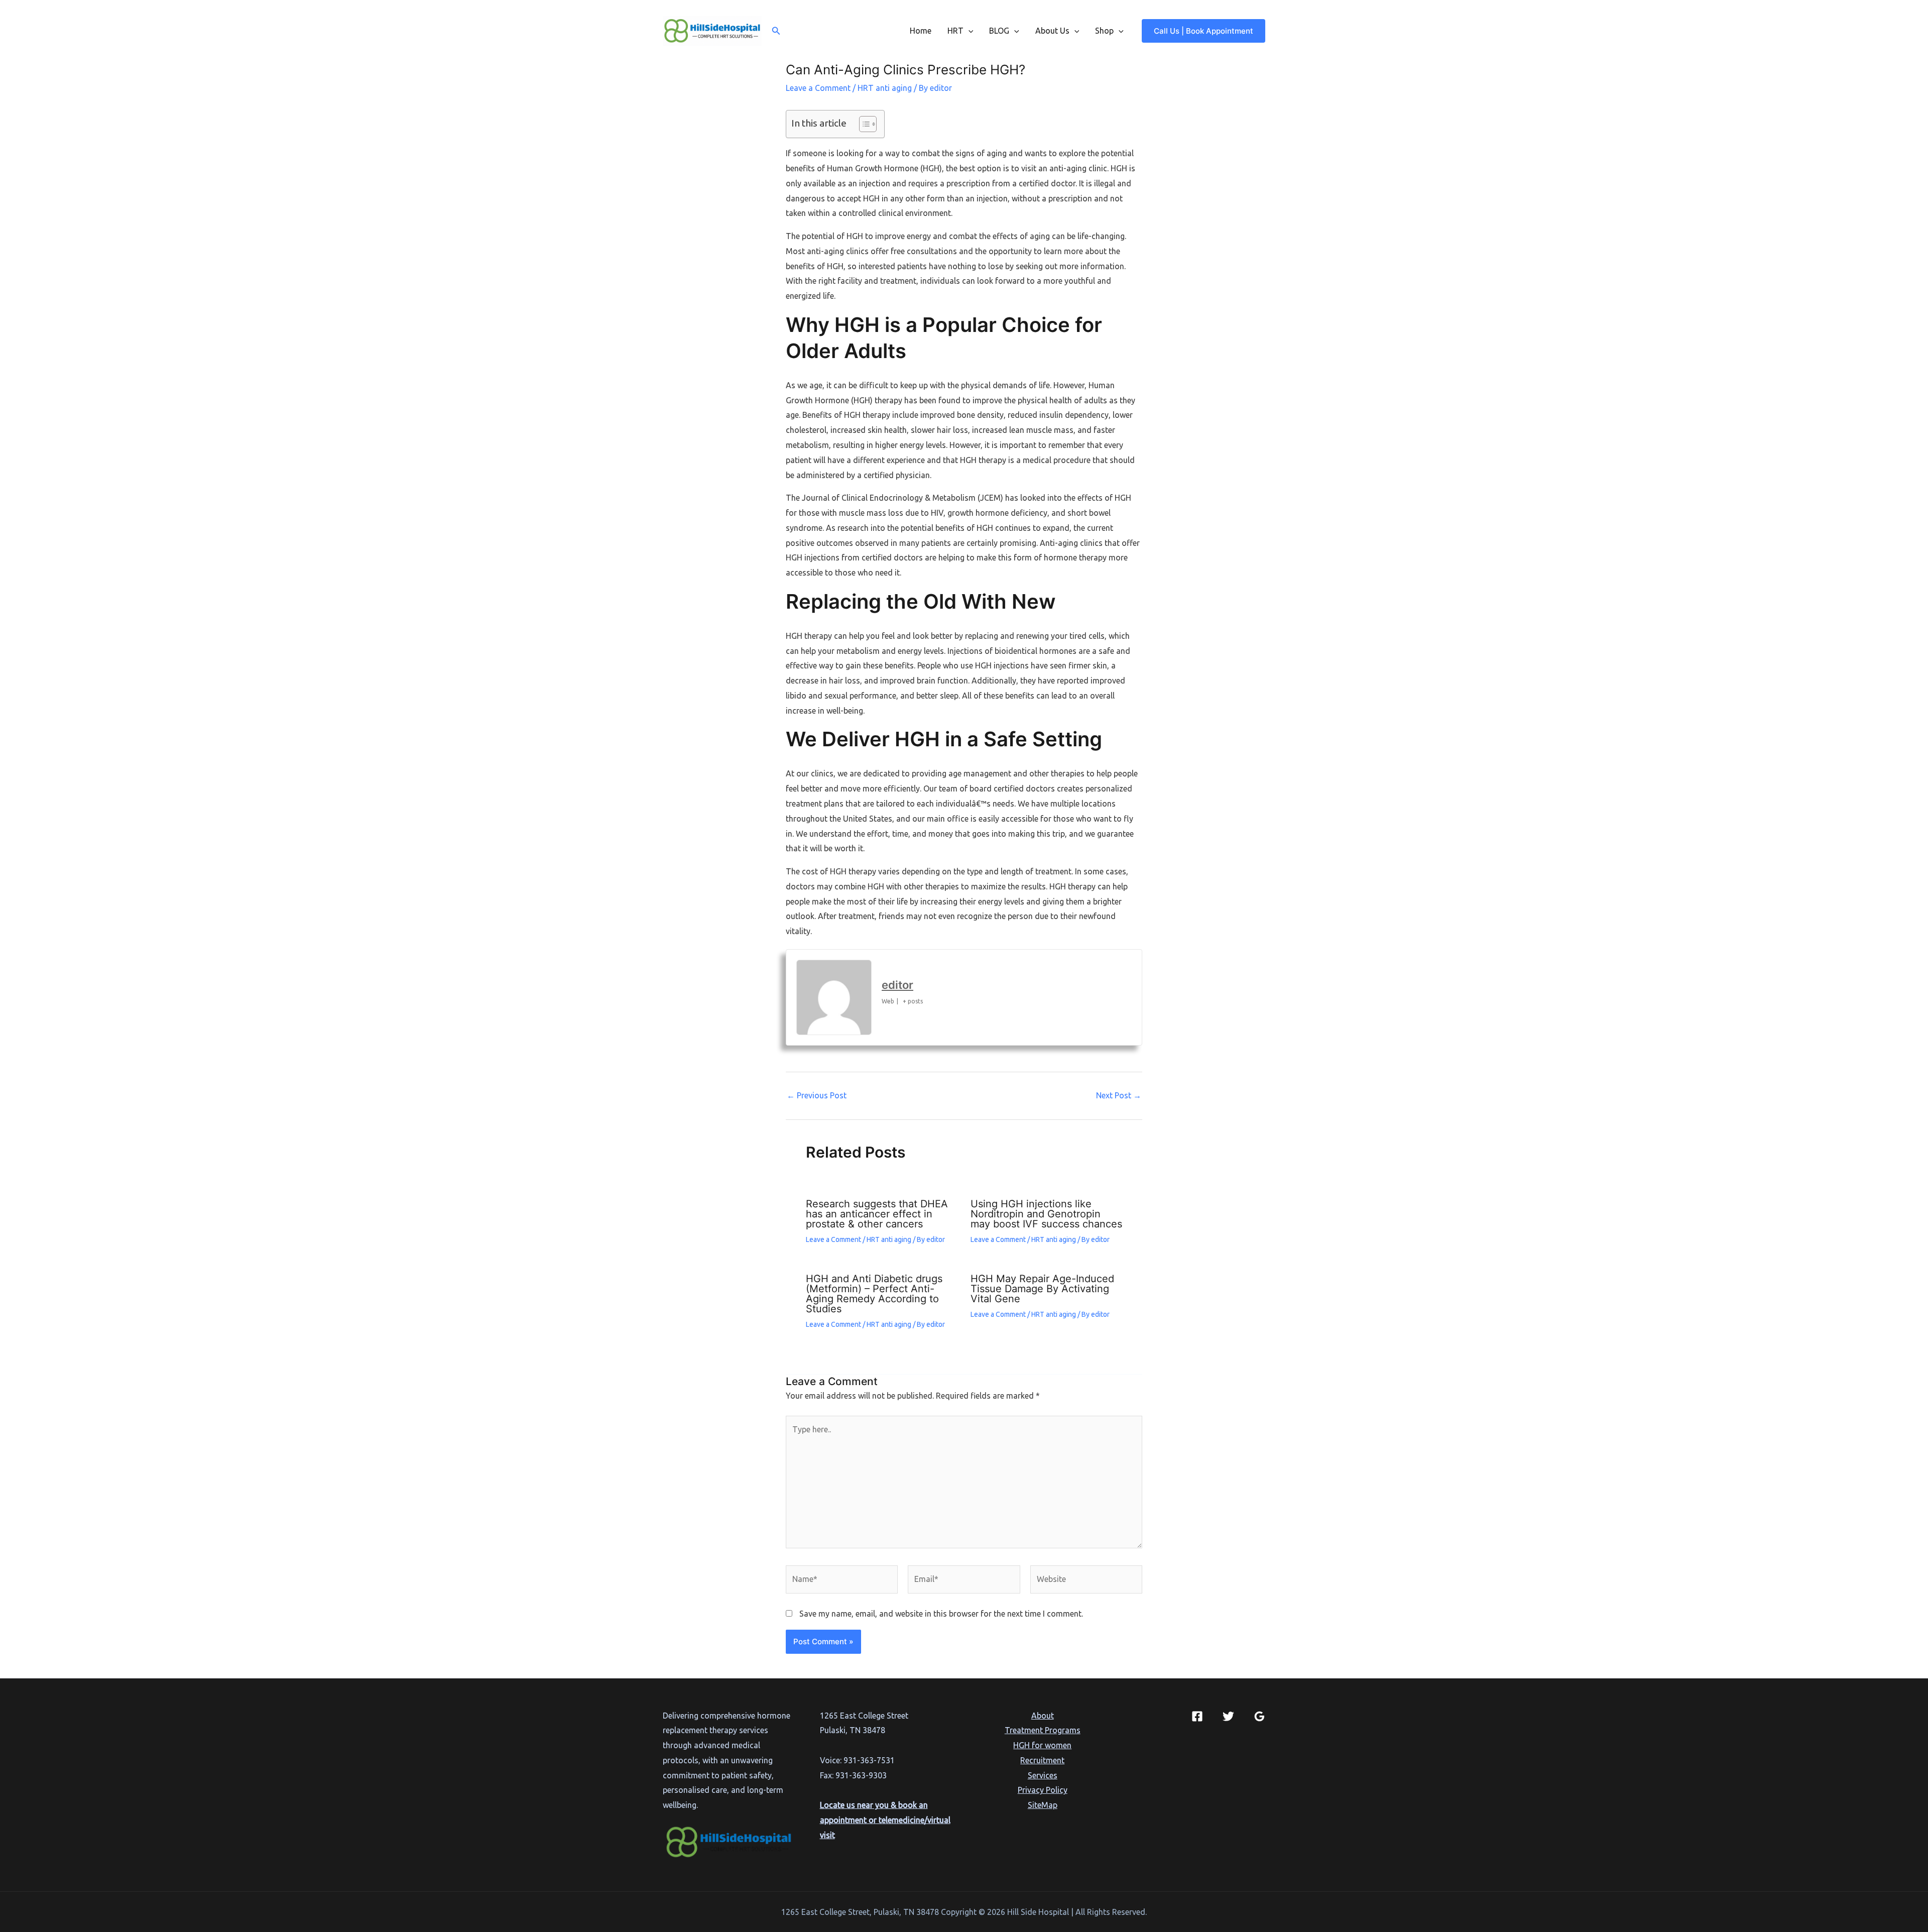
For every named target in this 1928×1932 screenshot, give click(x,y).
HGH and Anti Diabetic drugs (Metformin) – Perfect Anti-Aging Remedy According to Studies (874, 1294)
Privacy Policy (1043, 1790)
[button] (776, 31)
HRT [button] (955, 31)
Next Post (1119, 1095)
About (1043, 1716)
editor (897, 985)
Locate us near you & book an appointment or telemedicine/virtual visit (885, 1820)
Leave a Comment (818, 88)
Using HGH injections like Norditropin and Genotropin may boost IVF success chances (1046, 1214)
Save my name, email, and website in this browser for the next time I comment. (941, 1614)
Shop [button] (1104, 31)
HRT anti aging (885, 88)
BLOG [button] (999, 31)
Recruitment (1042, 1760)
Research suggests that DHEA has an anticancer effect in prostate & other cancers (877, 1214)
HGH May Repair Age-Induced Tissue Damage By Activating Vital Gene (1042, 1289)
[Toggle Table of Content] (863, 124)
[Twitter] (1228, 1716)
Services (1043, 1775)
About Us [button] (1052, 31)
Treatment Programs (1043, 1730)
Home (921, 31)
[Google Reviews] (1259, 1716)
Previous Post (817, 1095)
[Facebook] (1197, 1716)
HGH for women (1042, 1745)
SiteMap (1043, 1805)
